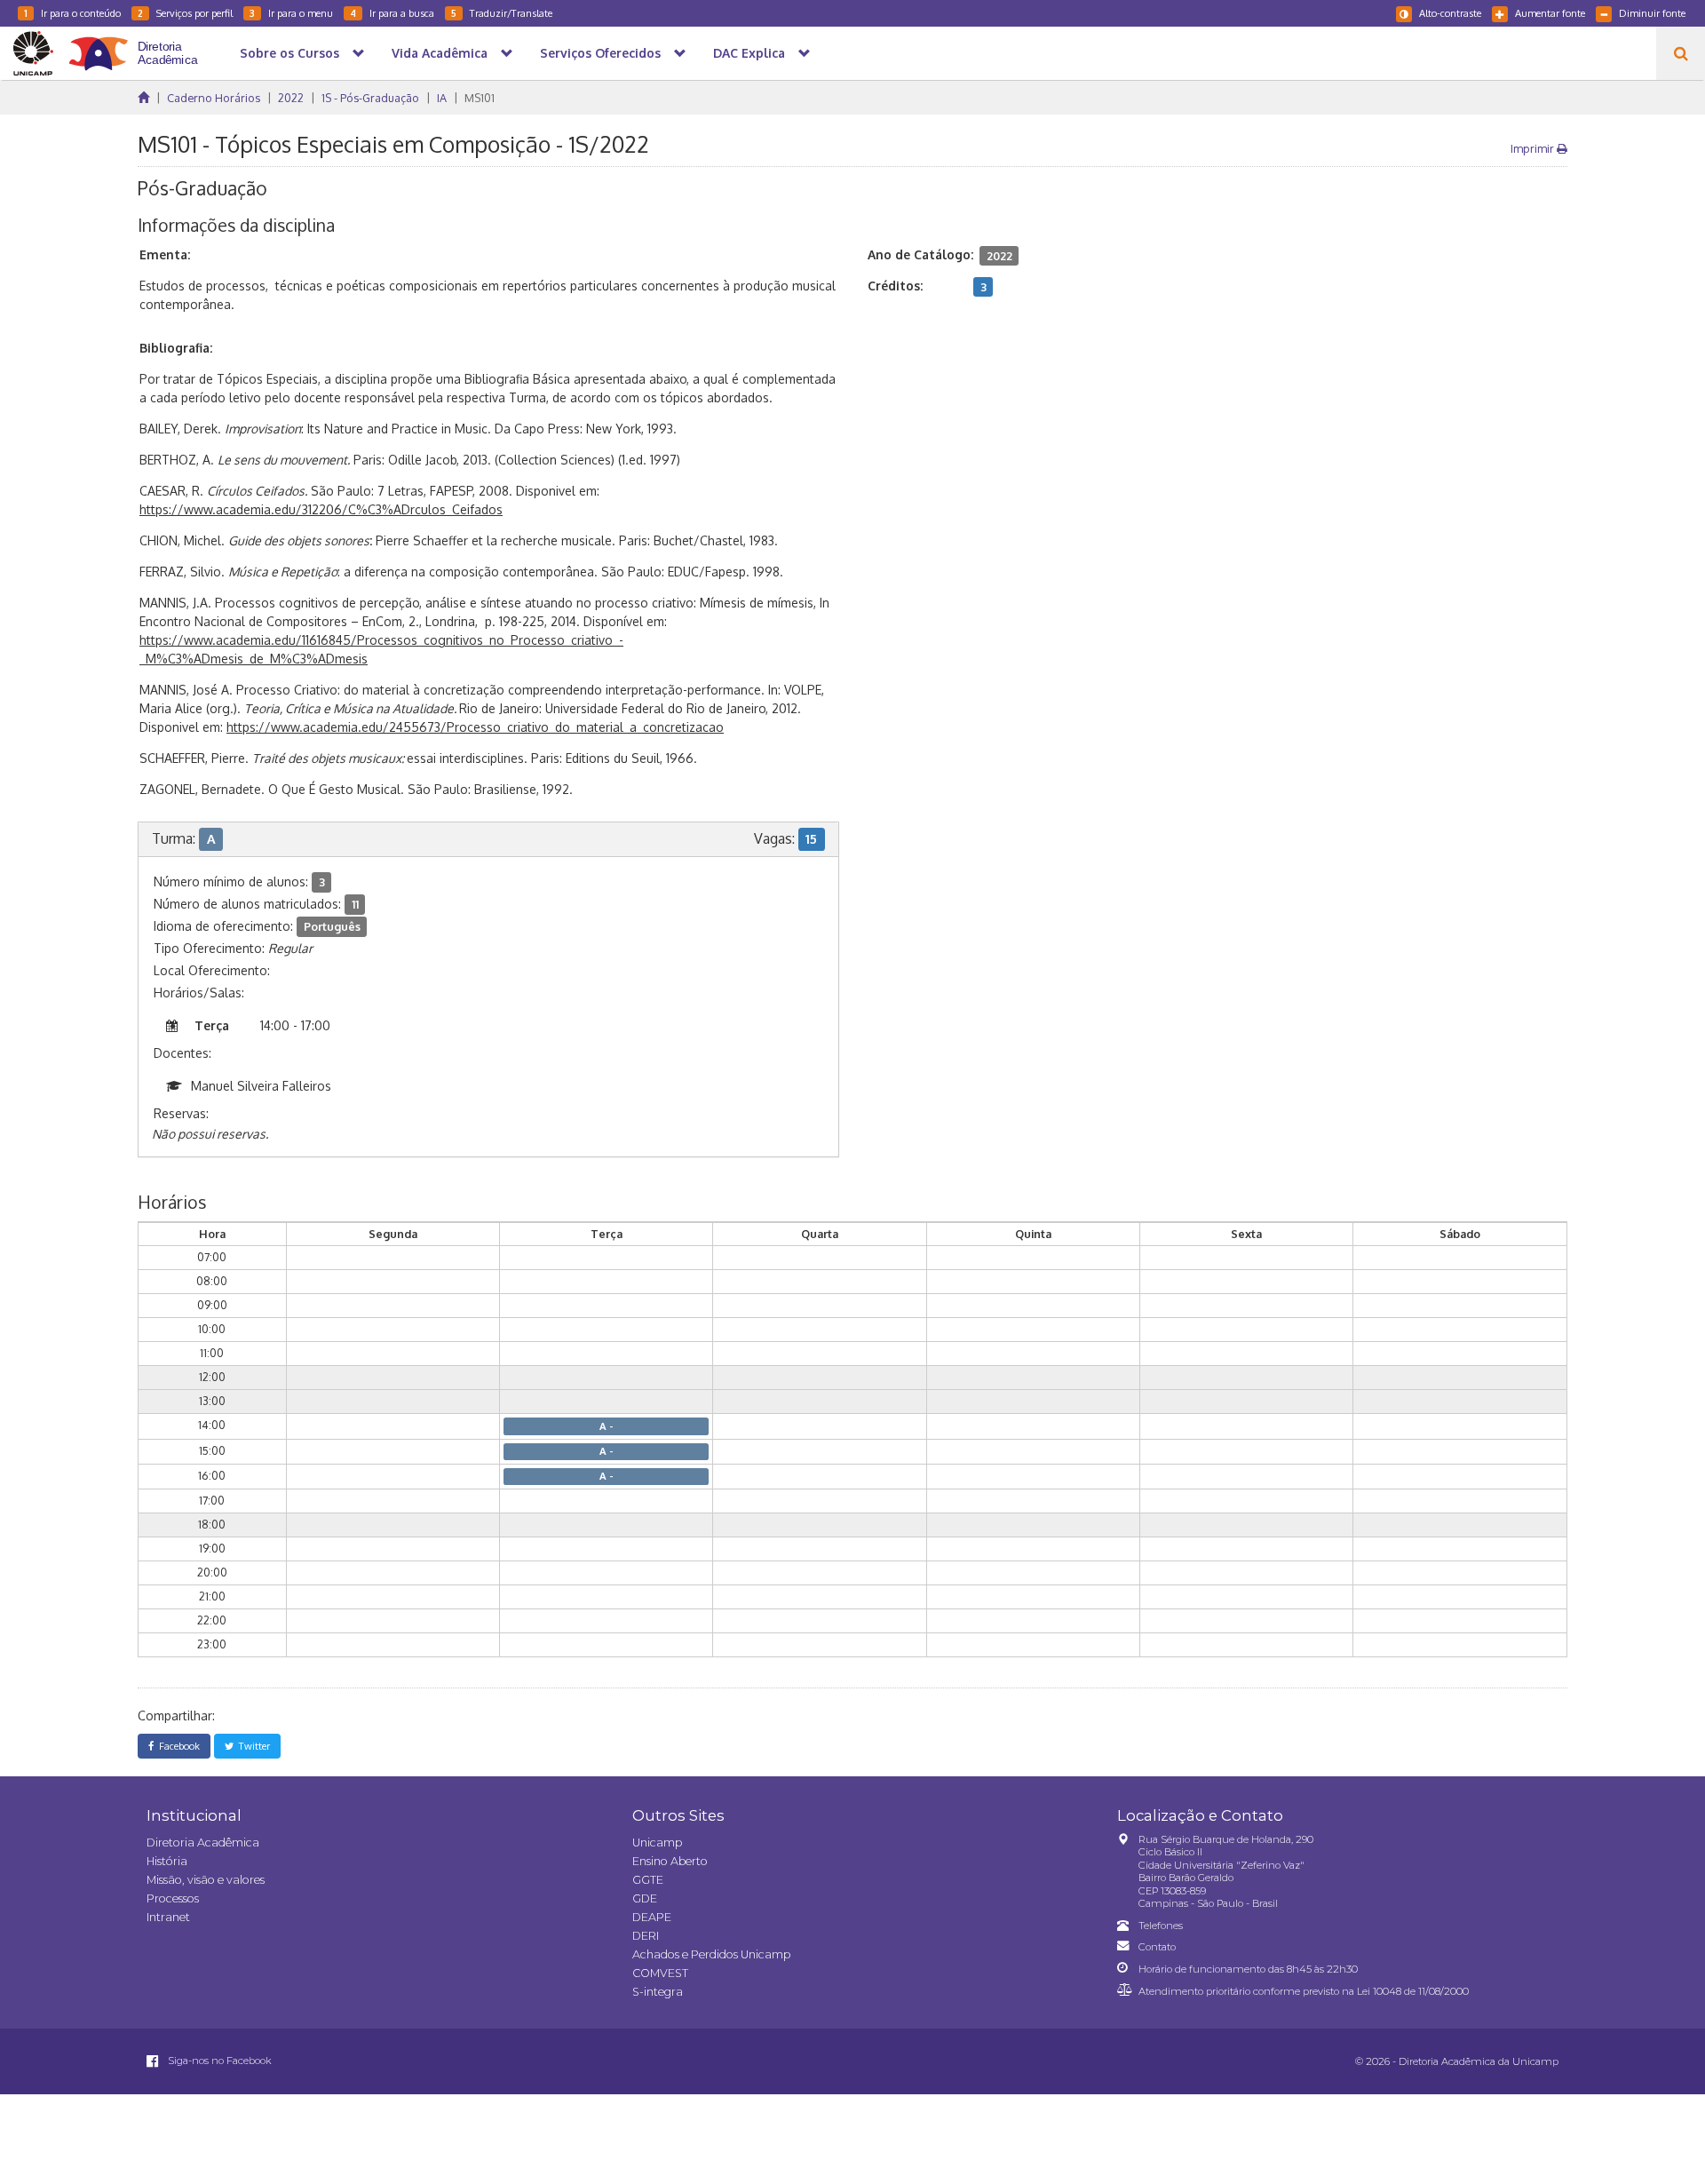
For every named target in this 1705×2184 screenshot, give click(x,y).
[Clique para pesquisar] (1681, 53)
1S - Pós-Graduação (370, 98)
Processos (173, 1898)
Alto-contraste (1450, 13)
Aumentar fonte (1550, 13)
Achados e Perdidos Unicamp (711, 1954)
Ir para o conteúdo (72, 13)
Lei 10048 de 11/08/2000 (1413, 1991)
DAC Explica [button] (749, 53)
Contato (1157, 1947)
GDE (645, 1898)
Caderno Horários (214, 98)
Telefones (1161, 1926)
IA (442, 98)
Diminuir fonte (1652, 13)
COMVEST (660, 1973)
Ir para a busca (392, 13)
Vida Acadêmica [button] (440, 53)
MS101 (480, 98)
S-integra (658, 1992)
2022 (291, 98)
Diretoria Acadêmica (203, 1843)
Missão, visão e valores (206, 1880)
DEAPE (652, 1917)
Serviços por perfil (185, 13)
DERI (646, 1936)
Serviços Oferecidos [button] (600, 53)
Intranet (168, 1917)
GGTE (648, 1880)
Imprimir (1534, 148)
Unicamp (657, 1843)
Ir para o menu (291, 13)
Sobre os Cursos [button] (289, 53)
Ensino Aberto (670, 1861)
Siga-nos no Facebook (218, 2061)
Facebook (177, 1746)
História (167, 1861)
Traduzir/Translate (502, 13)
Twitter (252, 1746)
